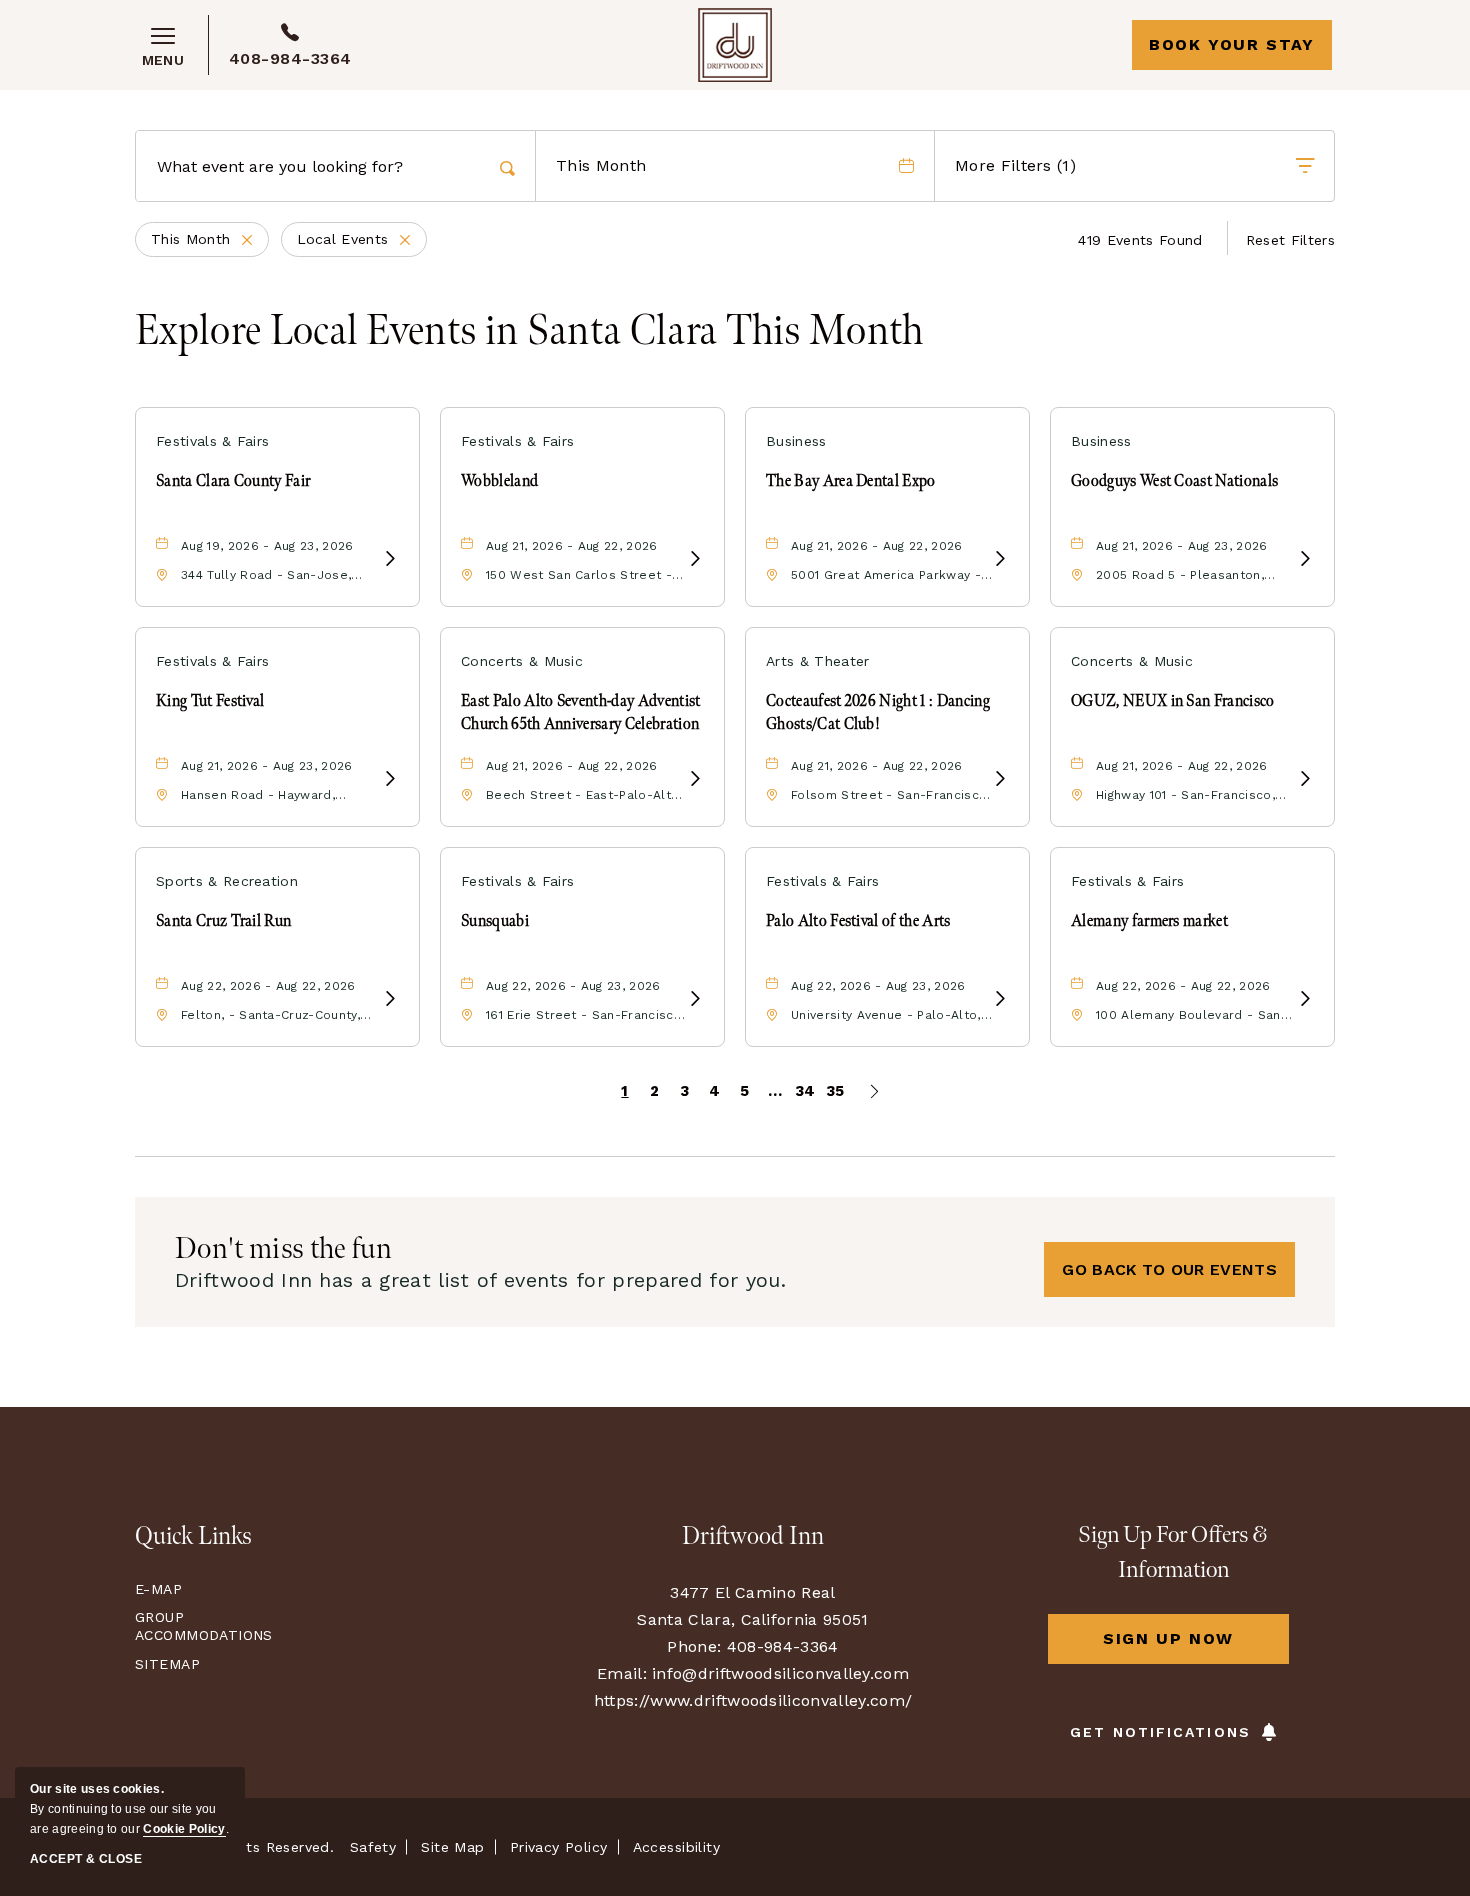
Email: (622, 1673)
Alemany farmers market (1149, 921)
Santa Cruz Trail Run (223, 921)
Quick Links (193, 1536)
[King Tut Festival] (390, 779)
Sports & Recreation (227, 881)
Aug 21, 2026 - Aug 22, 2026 (572, 546)
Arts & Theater (817, 661)
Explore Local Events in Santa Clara (529, 332)
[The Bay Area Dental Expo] (1000, 559)
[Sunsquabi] (695, 999)
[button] (1169, 1269)
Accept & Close (86, 1859)
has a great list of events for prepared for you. (480, 1280)
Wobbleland (499, 481)
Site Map (452, 1847)
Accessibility (676, 1847)
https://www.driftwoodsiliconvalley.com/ (753, 1700)
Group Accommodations (199, 1626)
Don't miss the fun (284, 1249)
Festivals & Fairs (212, 441)
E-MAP (158, 1589)
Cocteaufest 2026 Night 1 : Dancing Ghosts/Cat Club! (878, 712)
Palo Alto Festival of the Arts (858, 921)
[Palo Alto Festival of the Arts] (1000, 999)
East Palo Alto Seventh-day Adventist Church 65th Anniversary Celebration (581, 712)
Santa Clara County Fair (233, 481)
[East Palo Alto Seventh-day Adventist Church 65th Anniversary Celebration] (695, 779)
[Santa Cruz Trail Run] (390, 999)
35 (835, 1091)
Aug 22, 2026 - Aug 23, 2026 (573, 986)
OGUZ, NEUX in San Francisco (1173, 701)
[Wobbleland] (695, 559)
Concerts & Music (522, 661)
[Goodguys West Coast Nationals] (1305, 559)
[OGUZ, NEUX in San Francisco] (1305, 779)
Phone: (694, 1646)
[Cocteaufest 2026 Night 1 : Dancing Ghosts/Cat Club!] (1000, 779)
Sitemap (167, 1664)
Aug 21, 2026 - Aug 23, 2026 (1182, 546)
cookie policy (184, 1829)
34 (805, 1091)
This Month (210, 241)
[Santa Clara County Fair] (390, 559)
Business (796, 441)
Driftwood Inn (753, 1536)
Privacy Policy (559, 1847)
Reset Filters (1290, 240)
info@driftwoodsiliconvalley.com (780, 1673)
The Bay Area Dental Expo (851, 481)
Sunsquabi (495, 921)
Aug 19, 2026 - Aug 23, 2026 (267, 546)
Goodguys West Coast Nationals (1174, 481)
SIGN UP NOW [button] (1196, 1646)
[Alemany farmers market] (1305, 999)
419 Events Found (1140, 240)
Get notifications (1160, 1732)
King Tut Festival (210, 701)
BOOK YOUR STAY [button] (1231, 44)
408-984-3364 (290, 58)
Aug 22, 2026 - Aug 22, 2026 (268, 986)
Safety (373, 1847)
